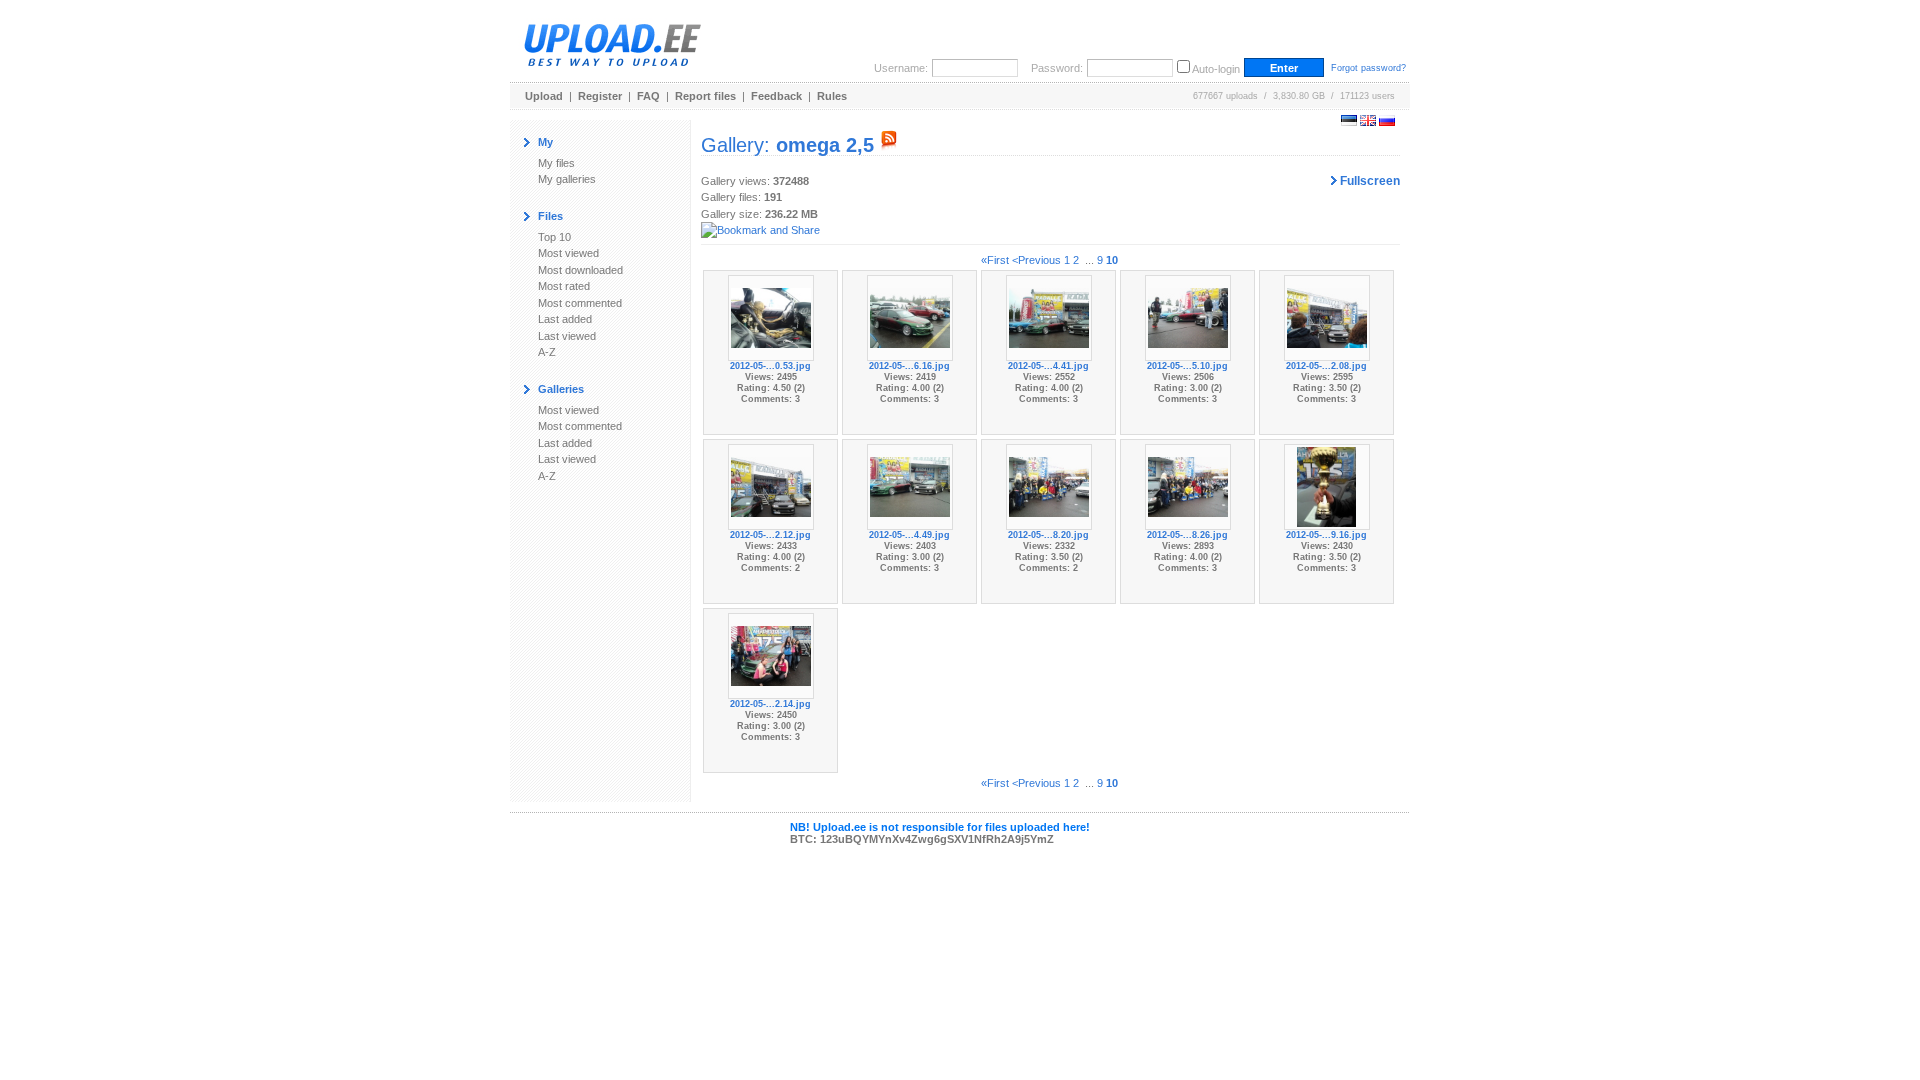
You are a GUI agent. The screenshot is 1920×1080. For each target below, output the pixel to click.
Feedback (776, 96)
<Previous (1036, 260)
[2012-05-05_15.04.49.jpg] (910, 486)
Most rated (564, 286)
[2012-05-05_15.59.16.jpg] (1327, 486)
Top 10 (554, 237)
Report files (705, 96)
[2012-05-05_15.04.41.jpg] (1049, 317)
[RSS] (889, 145)
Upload (544, 96)
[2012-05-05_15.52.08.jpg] (1327, 317)
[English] (1368, 122)
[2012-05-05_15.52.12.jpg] (771, 486)
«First (995, 260)
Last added (565, 319)
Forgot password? (1368, 68)
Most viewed (568, 253)
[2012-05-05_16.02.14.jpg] (771, 655)
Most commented (580, 303)
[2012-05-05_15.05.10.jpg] (1188, 317)
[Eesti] (1349, 122)
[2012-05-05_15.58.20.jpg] (1049, 486)
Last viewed (567, 336)
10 (1112, 260)
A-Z (547, 352)
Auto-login (1216, 69)
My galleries (567, 179)
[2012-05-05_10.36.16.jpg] (910, 317)
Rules (832, 96)
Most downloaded (580, 270)
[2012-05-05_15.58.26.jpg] (1188, 486)
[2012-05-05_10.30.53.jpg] (771, 317)
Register (600, 96)
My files (556, 163)
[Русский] (1387, 122)
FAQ (648, 96)
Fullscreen (1368, 181)
